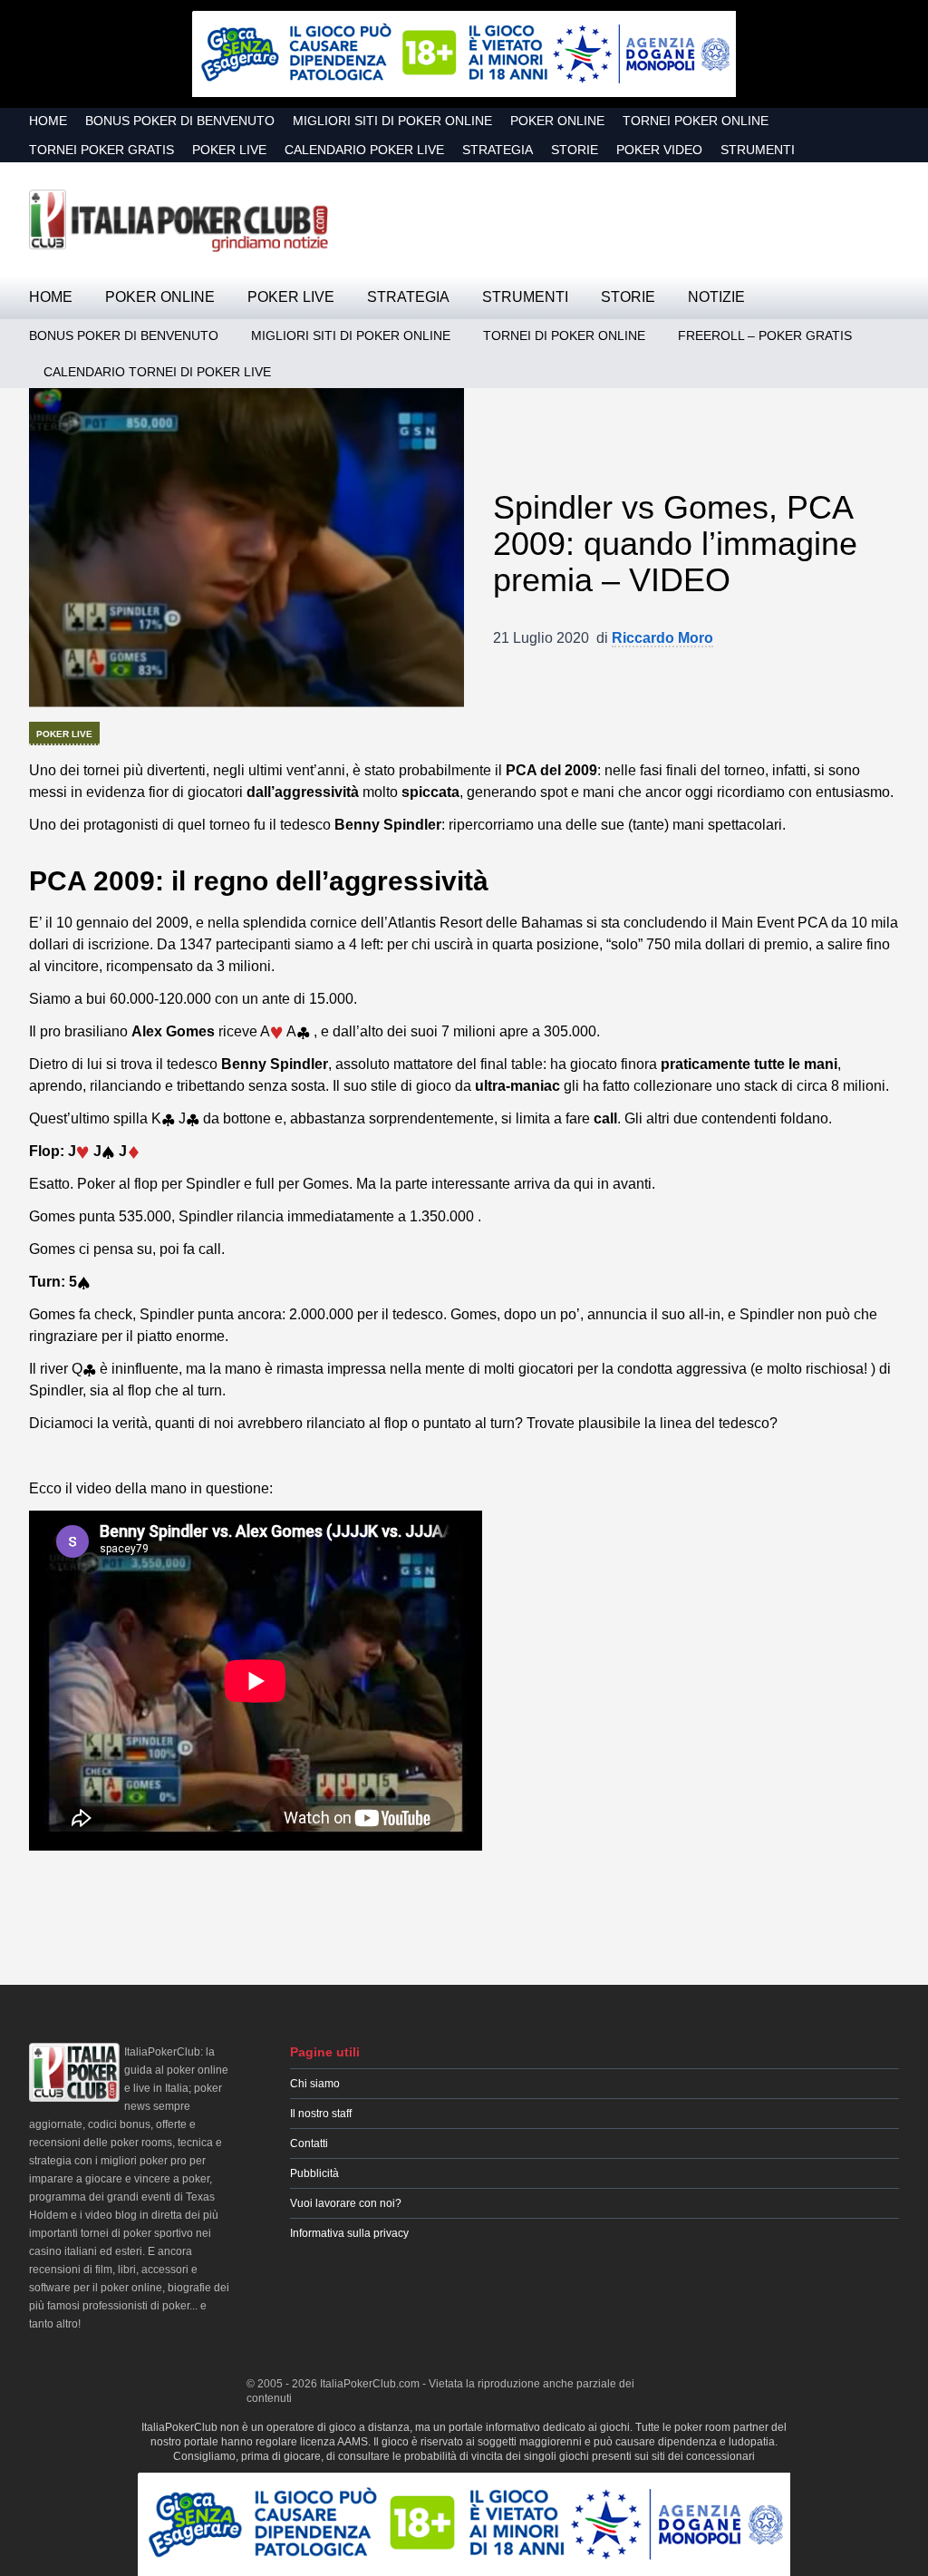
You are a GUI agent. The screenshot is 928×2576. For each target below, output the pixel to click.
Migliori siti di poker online (392, 121)
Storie (575, 150)
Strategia (498, 150)
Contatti (309, 2143)
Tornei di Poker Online (564, 335)
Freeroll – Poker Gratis (765, 335)
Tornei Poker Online (696, 121)
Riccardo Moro (662, 638)
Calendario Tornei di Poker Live (157, 372)
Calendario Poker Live (364, 150)
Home (48, 121)
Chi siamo (315, 2084)
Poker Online (557, 121)
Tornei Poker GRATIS (101, 150)
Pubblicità (314, 2173)
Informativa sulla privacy (349, 2233)
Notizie (716, 297)
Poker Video (659, 150)
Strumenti (758, 150)
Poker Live (229, 150)
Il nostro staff (321, 2114)
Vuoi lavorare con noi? (346, 2203)
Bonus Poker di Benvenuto (180, 121)
